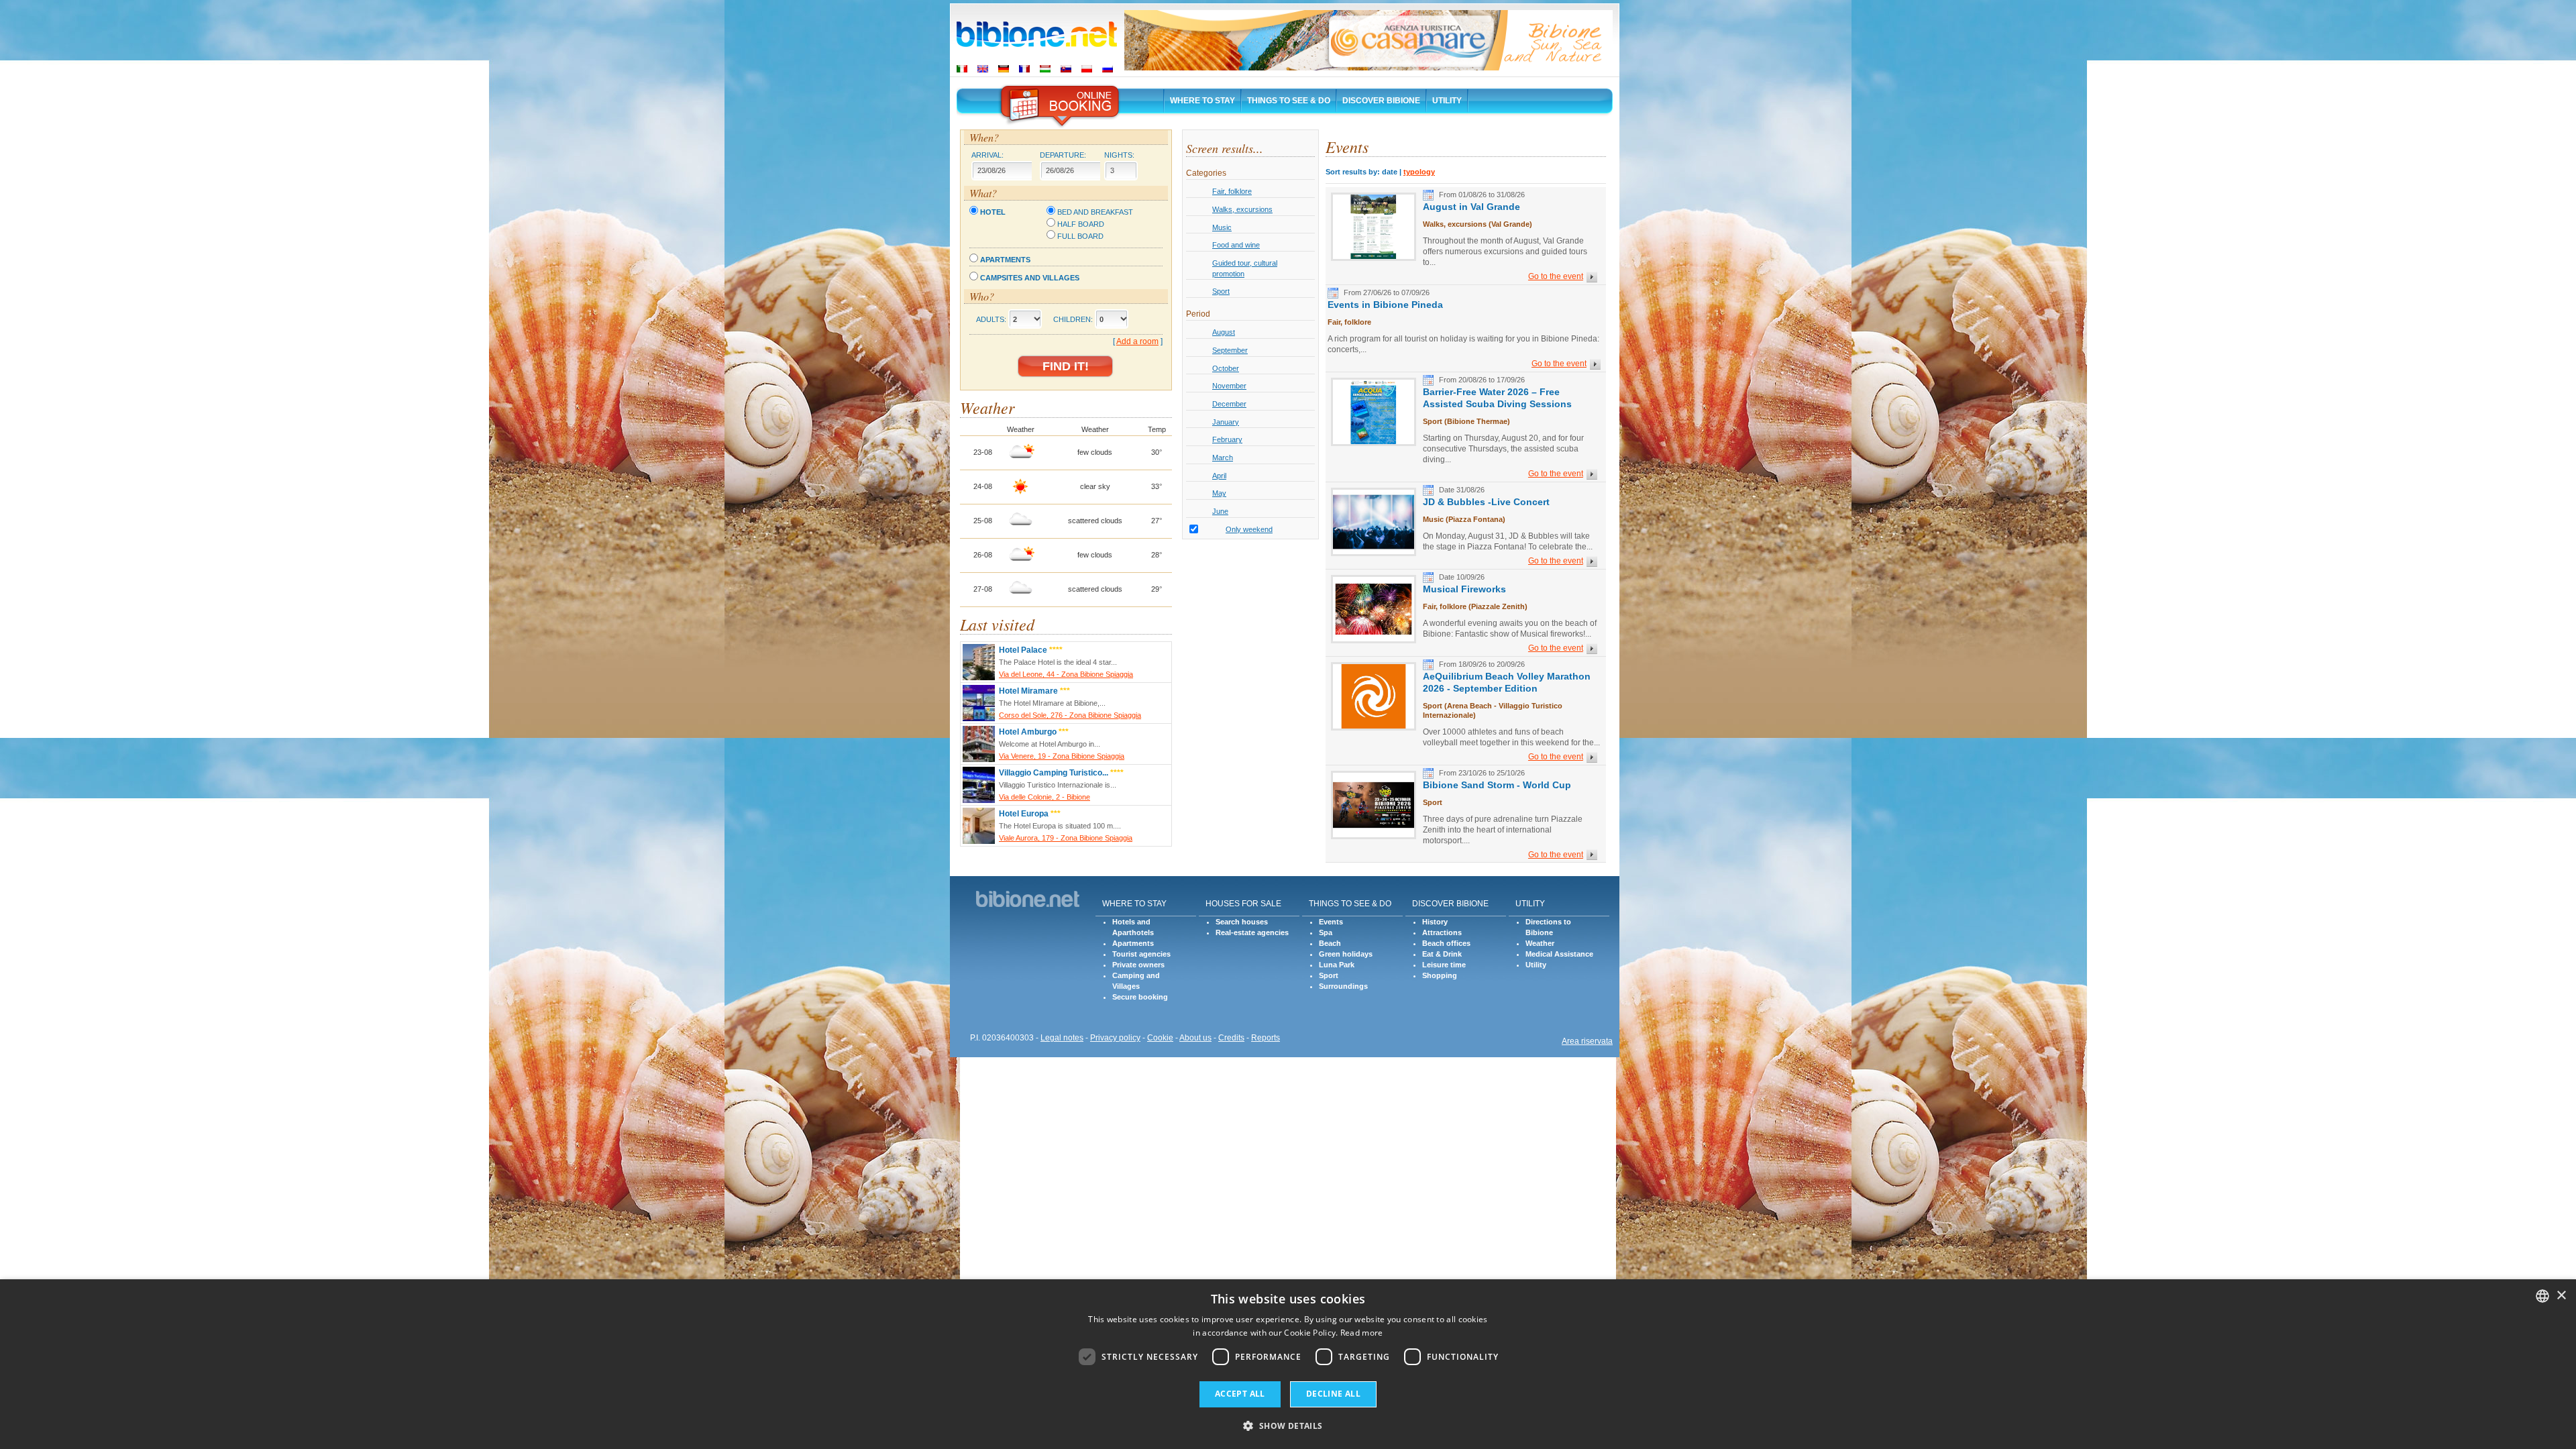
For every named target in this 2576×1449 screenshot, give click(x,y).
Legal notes (1062, 1038)
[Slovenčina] (1066, 69)
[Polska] (1087, 69)
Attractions (1442, 932)
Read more (1362, 1333)
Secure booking (1140, 997)
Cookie (1160, 1038)
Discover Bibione (1381, 101)
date (1390, 172)
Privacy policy (1115, 1038)
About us (1195, 1038)
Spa (1326, 932)
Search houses (1242, 922)
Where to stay (1202, 101)
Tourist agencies (1141, 954)
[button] (1288, 1425)
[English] (983, 69)
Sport (1329, 975)
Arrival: (987, 155)
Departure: (1063, 155)
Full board (1080, 236)
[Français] (1024, 69)
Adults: (991, 319)
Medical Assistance (1559, 954)
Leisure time (1444, 965)
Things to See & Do (1289, 101)
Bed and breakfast (1095, 212)
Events (1331, 922)
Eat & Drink (1442, 954)
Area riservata (1587, 1041)
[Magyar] (1045, 69)
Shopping (1440, 975)
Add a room (1137, 341)
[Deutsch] (1004, 69)
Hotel (993, 212)
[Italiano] (962, 69)
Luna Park (1337, 965)
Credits (1231, 1038)
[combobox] (2542, 1296)
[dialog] (1288, 1364)
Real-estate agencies (1252, 932)
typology (1419, 172)
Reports (1266, 1038)
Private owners (1138, 965)
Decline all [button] (1333, 1394)
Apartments (1005, 260)
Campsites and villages (1030, 278)
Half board (1081, 224)
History (1435, 922)
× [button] (2561, 1296)
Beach (1330, 943)
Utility (1447, 101)
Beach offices (1446, 943)
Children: (1073, 319)
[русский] (1108, 69)
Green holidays (1346, 954)
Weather (1540, 943)
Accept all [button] (1240, 1394)
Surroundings (1343, 986)
